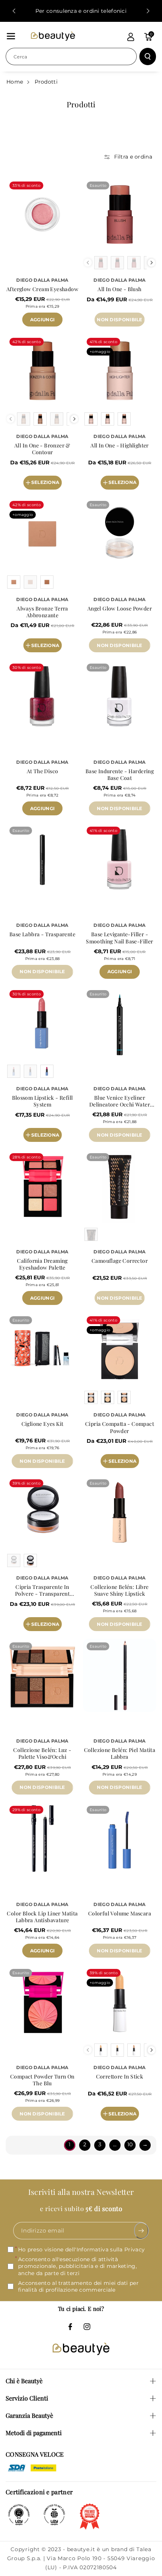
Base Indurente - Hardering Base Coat (120, 775)
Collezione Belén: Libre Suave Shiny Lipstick (119, 1590)
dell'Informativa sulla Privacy (105, 2249)
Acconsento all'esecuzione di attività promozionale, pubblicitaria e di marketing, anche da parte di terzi (77, 2266)
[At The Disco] (42, 697)
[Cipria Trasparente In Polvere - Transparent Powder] (42, 1512)
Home (15, 82)
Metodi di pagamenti (34, 2433)
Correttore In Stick (120, 2077)
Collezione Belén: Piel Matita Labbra (120, 1753)
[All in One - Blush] (120, 214)
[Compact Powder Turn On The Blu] (42, 2002)
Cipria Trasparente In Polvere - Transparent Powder (42, 1590)
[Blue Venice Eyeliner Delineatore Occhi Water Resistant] (120, 1023)
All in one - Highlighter (120, 446)
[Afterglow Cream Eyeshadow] (42, 214)
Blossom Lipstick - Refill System (43, 1101)
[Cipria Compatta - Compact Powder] (120, 1349)
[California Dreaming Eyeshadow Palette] (42, 1186)
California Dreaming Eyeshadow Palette (42, 1264)
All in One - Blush (119, 289)
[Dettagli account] (131, 37)
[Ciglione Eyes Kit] (42, 1349)
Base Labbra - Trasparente (42, 934)
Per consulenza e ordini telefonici (81, 11)
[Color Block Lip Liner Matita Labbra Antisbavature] (42, 1839)
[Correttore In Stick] (120, 2002)
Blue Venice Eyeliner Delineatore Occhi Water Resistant (120, 1101)
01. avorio (142, 2119)
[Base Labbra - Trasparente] (42, 860)
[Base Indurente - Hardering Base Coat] (120, 697)
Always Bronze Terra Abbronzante (42, 612)
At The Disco (43, 771)
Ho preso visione (81, 2249)
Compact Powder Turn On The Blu (42, 2080)
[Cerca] (148, 56)
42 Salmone (107, 327)
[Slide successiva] (148, 11)
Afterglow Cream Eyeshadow (42, 289)
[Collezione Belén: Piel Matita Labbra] (120, 1675)
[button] (11, 36)
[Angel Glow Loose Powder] (120, 534)
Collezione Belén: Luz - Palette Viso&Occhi (42, 1753)
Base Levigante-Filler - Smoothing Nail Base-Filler (119, 938)
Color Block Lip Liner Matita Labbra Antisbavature (42, 1917)
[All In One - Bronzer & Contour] (42, 371)
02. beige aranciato (122, 2130)
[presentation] (152, 263)
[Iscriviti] (141, 2231)
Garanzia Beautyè (29, 2415)
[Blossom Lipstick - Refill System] (42, 1023)
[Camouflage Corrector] (120, 1186)
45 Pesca (139, 327)
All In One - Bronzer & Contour (42, 449)
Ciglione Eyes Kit (43, 1424)
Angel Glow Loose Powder (120, 609)
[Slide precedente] (14, 11)
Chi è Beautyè (24, 2381)
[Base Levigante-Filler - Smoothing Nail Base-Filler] (120, 860)
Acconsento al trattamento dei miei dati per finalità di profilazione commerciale (78, 2286)
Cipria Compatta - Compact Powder (120, 1427)
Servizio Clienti (27, 2398)
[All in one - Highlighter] (120, 371)
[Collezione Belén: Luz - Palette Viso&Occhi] (42, 1675)
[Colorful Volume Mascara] (120, 1839)
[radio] (101, 263)
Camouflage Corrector (120, 1261)
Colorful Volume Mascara (120, 1914)
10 (130, 2144)
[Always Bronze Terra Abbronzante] (42, 534)
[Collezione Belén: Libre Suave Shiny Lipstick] (120, 1512)
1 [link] (70, 2144)
